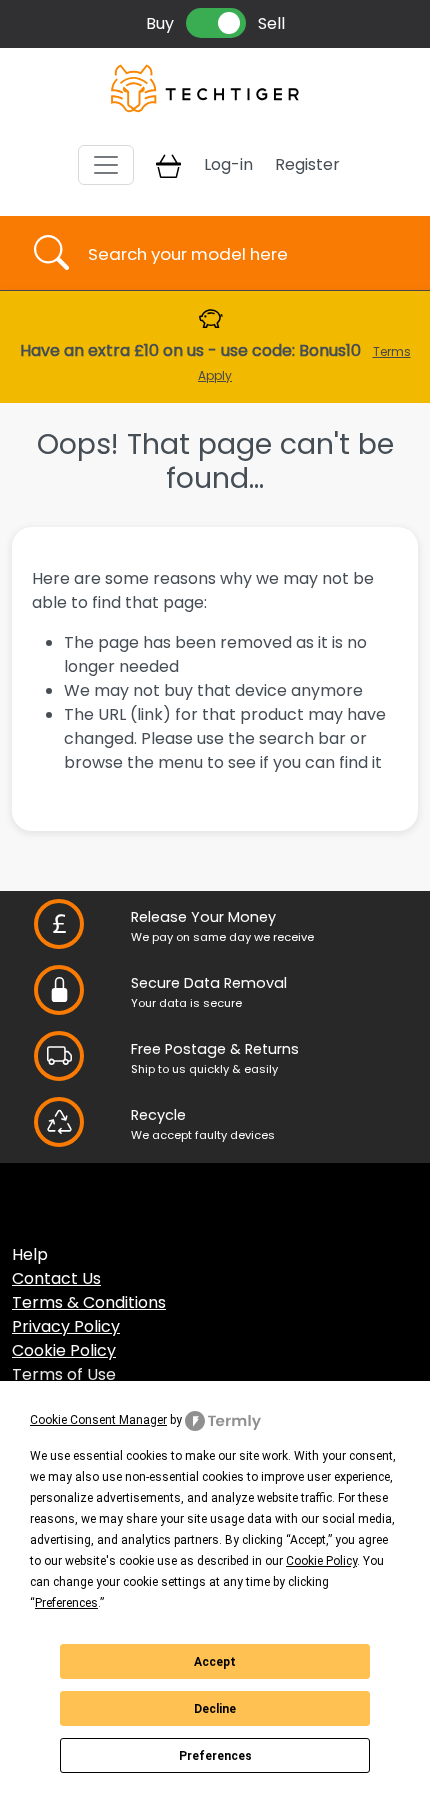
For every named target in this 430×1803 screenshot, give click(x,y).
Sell (271, 23)
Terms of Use (64, 1374)
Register (307, 164)
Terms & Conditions (89, 1302)
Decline (215, 1709)
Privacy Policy (66, 1326)
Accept (215, 1662)
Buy (160, 23)
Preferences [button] (66, 1603)
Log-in (228, 164)
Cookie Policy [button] (321, 1561)
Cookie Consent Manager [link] (98, 1420)
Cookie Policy (64, 1350)
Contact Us (56, 1278)
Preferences (215, 1756)
